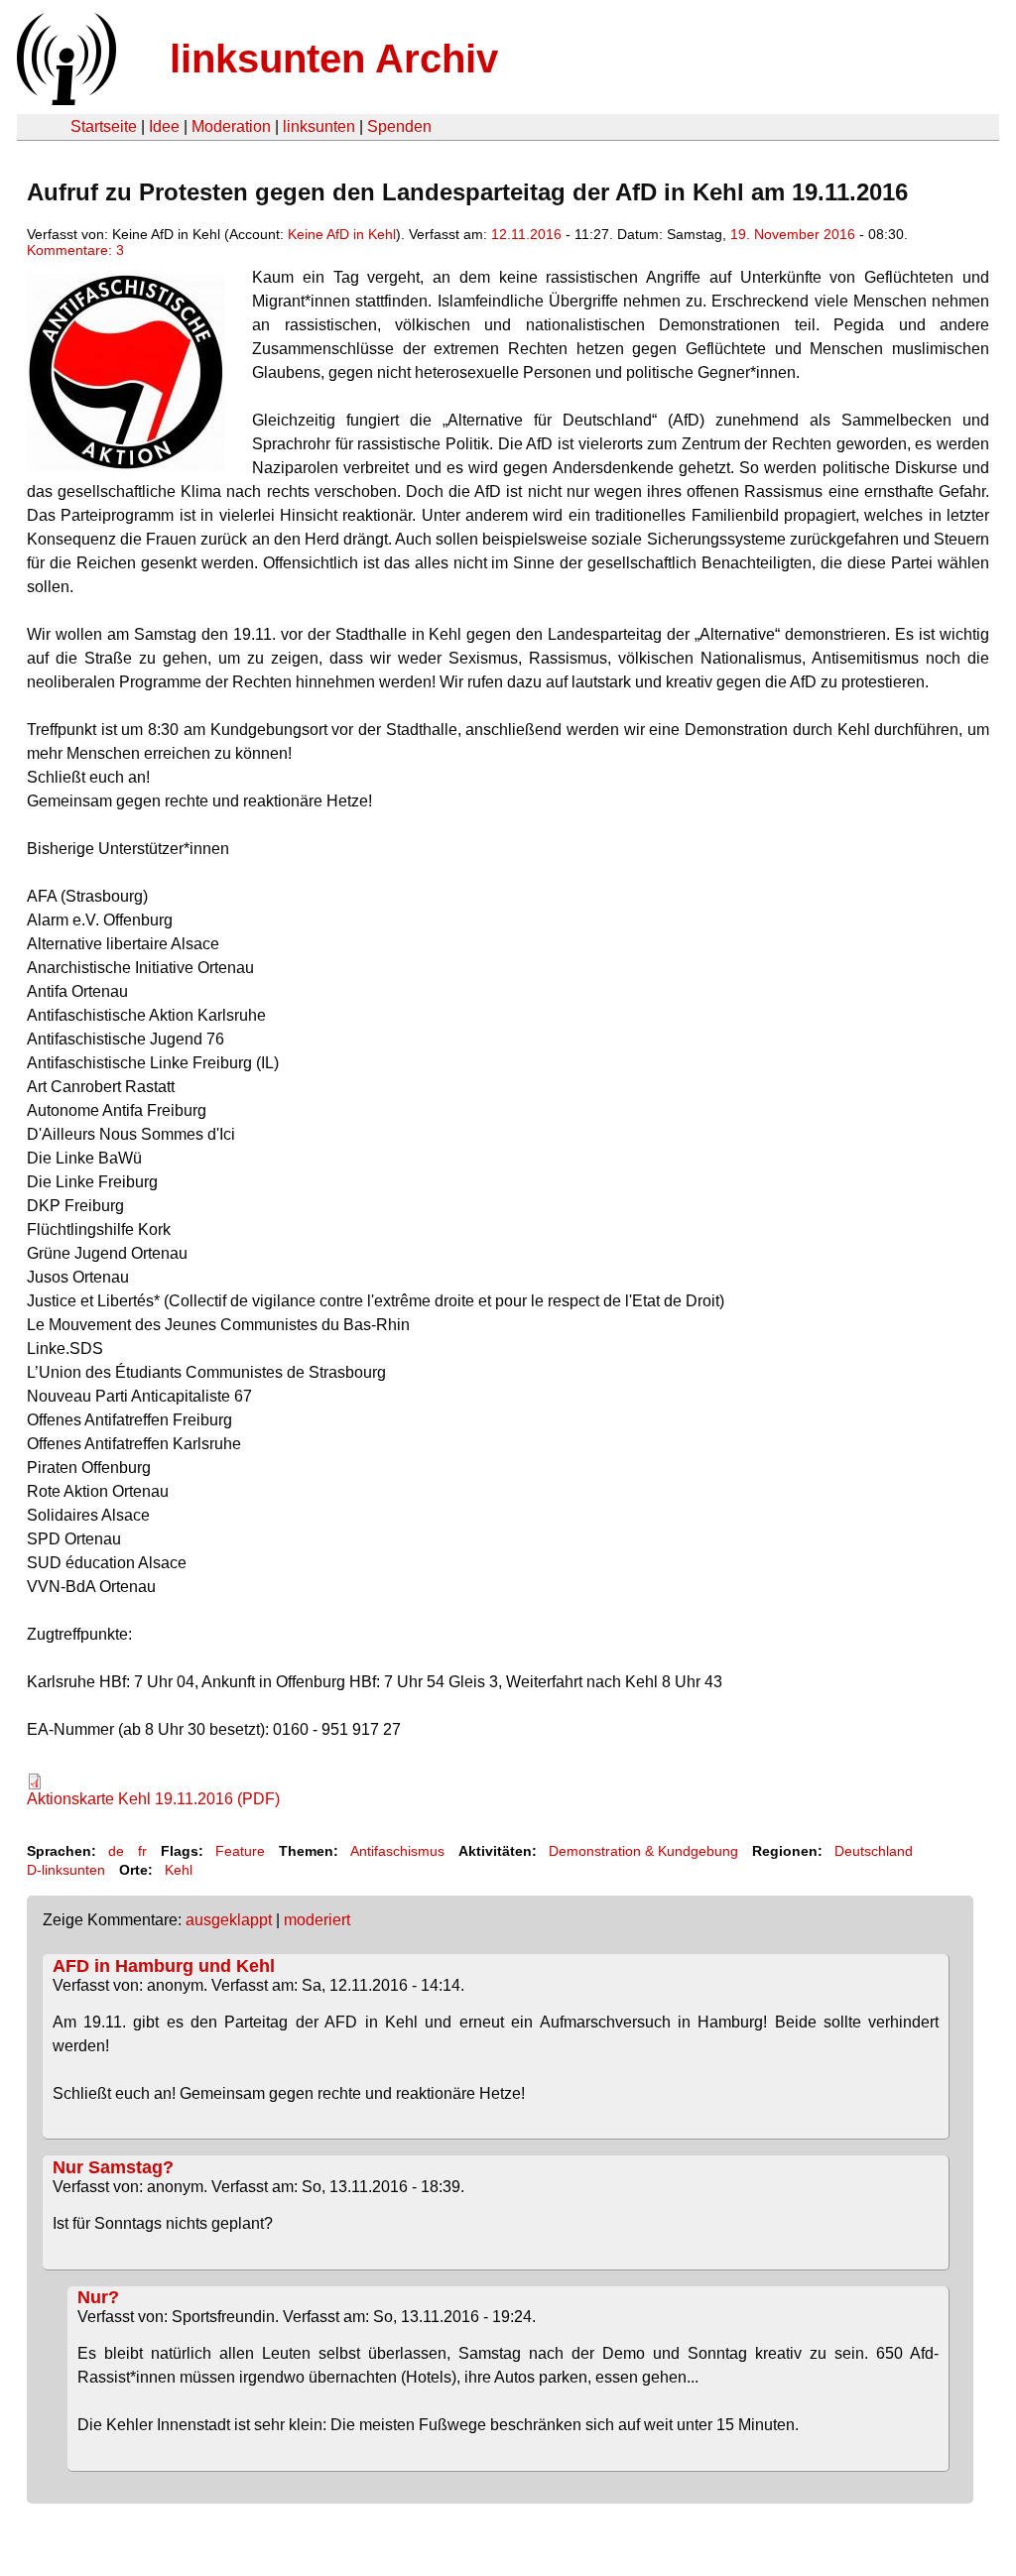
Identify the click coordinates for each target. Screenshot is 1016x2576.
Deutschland (874, 1851)
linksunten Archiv (334, 59)
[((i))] (64, 100)
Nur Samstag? (113, 2167)
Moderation (231, 126)
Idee (164, 126)
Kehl (179, 1870)
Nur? (98, 2297)
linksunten (319, 126)
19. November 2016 (793, 234)
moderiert (317, 1920)
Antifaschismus (397, 1851)
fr (142, 1851)
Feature (240, 1851)
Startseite (104, 126)
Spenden (399, 126)
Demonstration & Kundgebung (643, 1851)
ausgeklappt (229, 1920)
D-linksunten (66, 1870)
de (116, 1851)
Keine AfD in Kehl (342, 234)
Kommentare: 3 (75, 250)
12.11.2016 (526, 234)
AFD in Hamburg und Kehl (164, 1966)
